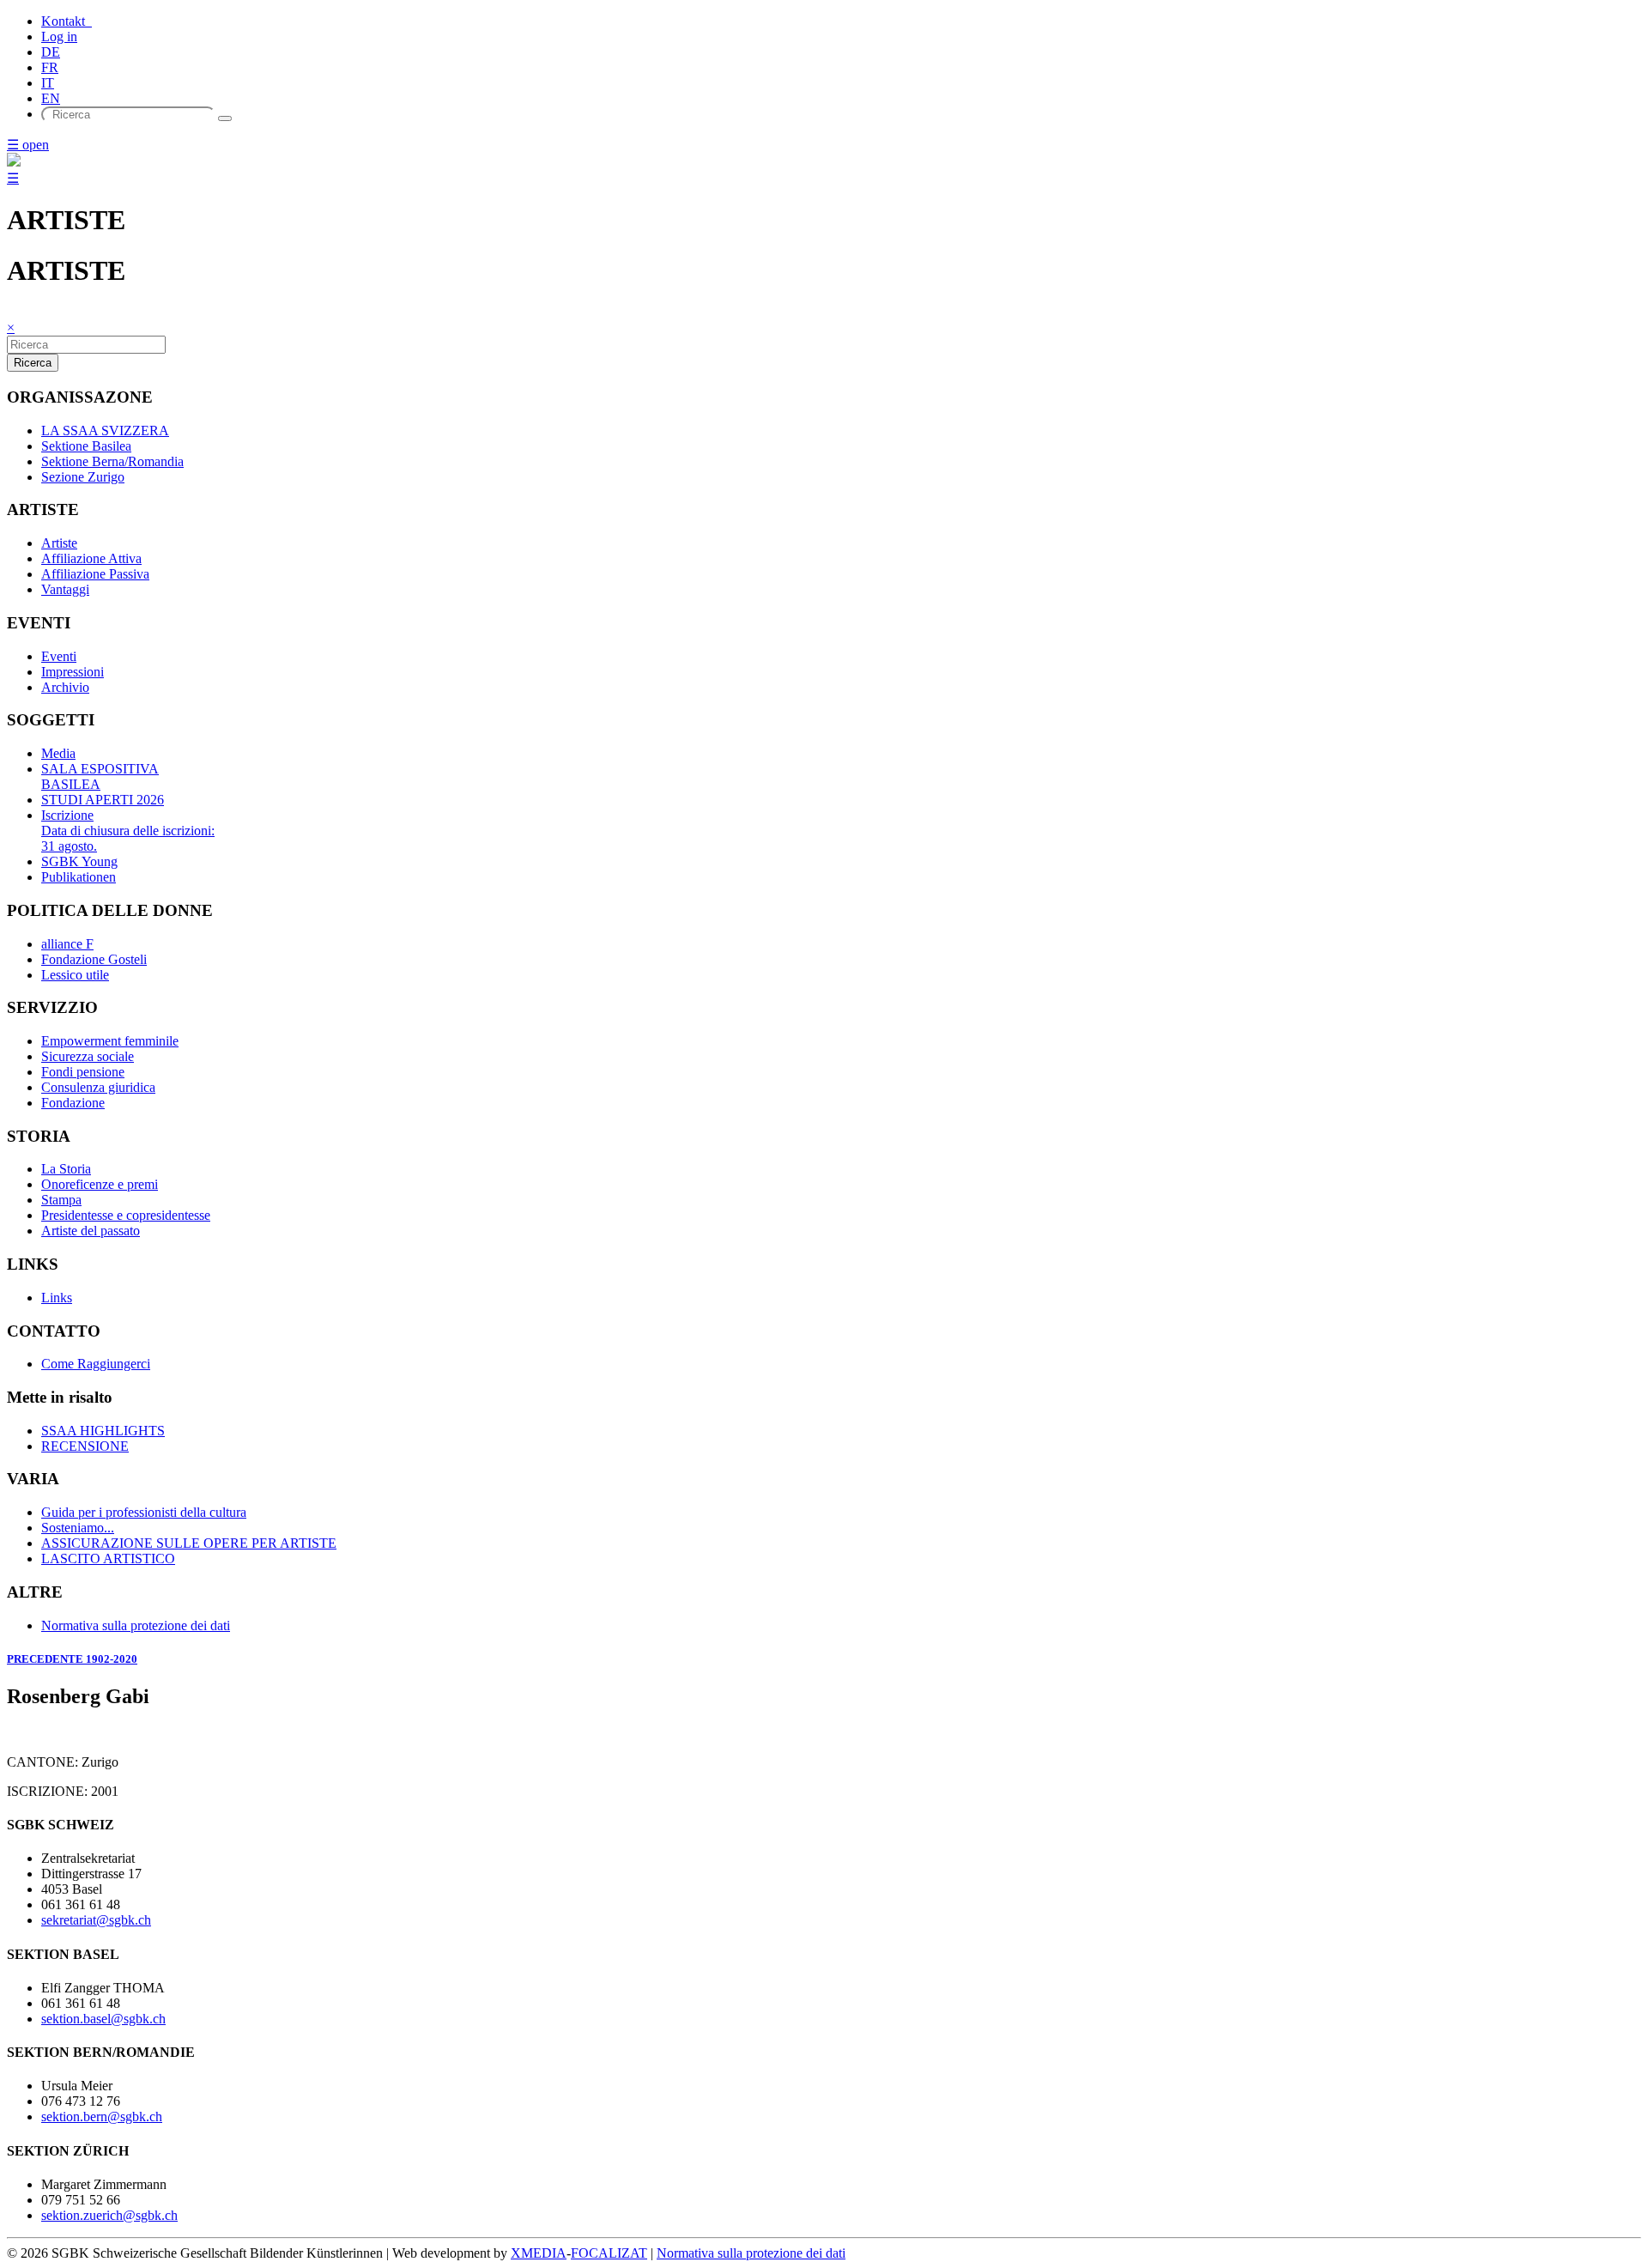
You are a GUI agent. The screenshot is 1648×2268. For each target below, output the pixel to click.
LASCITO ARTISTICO (108, 1558)
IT (48, 83)
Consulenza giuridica (98, 1087)
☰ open (28, 145)
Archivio (65, 687)
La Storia (66, 1169)
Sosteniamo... (78, 1528)
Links (57, 1298)
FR (50, 67)
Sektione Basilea (86, 446)
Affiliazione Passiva (95, 574)
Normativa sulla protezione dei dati (136, 1625)
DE (51, 52)
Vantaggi (65, 589)
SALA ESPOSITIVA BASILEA (100, 776)
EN (51, 98)
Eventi (59, 656)
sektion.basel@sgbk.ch (103, 2019)
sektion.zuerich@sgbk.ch (109, 2215)
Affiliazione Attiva (91, 558)
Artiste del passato (91, 1231)
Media (58, 753)
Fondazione (73, 1103)
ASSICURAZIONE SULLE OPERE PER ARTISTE (189, 1543)
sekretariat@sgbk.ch (96, 1920)
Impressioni (73, 672)
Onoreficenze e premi (100, 1184)
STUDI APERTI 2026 (103, 800)
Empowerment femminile (110, 1041)
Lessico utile (75, 975)
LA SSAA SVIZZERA (105, 431)
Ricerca (33, 363)
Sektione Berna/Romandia (112, 461)
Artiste (59, 543)
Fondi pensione (83, 1072)
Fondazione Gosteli (94, 959)
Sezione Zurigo (83, 477)
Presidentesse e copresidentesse (126, 1215)
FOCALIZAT (609, 2253)
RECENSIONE (85, 1446)
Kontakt (67, 21)
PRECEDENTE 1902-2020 (72, 1659)
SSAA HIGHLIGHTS (103, 1431)
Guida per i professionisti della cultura (144, 1512)
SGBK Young (79, 861)
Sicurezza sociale (88, 1056)
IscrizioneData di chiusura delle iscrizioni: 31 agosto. (128, 831)
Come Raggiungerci (96, 1364)
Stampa (61, 1200)
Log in (59, 36)
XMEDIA (539, 2253)
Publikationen (79, 877)
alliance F (67, 944)
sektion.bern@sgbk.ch (102, 2116)
